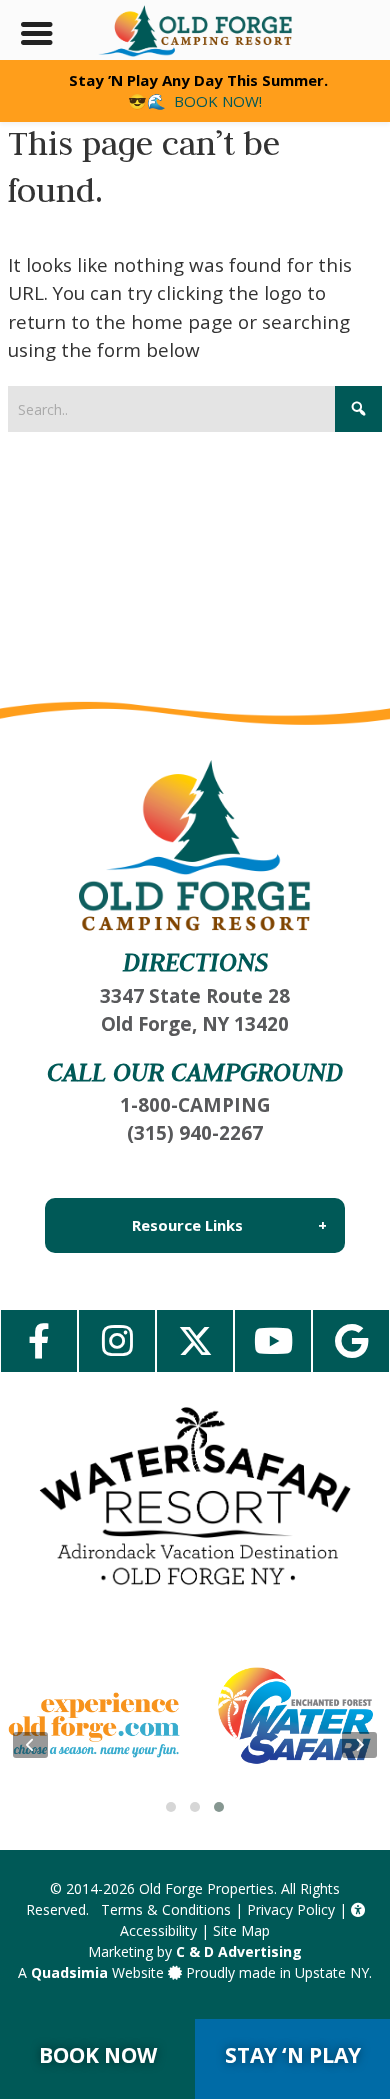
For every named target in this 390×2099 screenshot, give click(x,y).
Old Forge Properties (206, 1888)
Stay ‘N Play (293, 2055)
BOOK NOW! (218, 101)
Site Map (241, 1930)
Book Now (98, 2055)
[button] (171, 1807)
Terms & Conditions (166, 1909)
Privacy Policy (291, 1909)
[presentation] (30, 1745)
